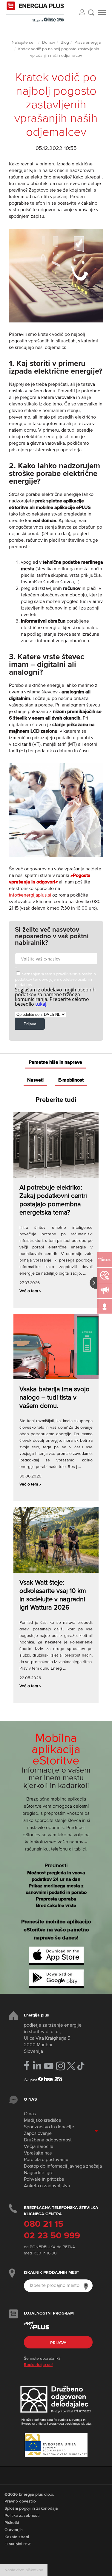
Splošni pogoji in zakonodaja (31, 2508)
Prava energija (88, 43)
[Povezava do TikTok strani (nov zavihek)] (81, 2065)
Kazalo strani (17, 2537)
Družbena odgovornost (48, 2140)
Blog (65, 43)
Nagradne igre (39, 2173)
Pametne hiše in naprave (55, 1063)
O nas (30, 2114)
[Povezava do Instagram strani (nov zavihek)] (60, 2066)
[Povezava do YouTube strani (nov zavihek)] (49, 2066)
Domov (49, 43)
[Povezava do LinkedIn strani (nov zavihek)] (37, 2066)
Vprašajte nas (38, 2153)
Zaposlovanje (38, 2134)
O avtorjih (14, 2530)
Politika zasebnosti (22, 2516)
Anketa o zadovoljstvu (47, 2186)
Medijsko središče (43, 2121)
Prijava (58, 2343)
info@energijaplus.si (30, 895)
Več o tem (30, 1291)
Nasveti (35, 1080)
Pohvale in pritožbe (44, 2179)
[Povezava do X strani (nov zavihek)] (71, 2066)
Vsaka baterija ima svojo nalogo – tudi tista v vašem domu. (55, 1398)
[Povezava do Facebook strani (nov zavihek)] (27, 2065)
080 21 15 (44, 2224)
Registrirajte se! (38, 2365)
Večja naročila (39, 2147)
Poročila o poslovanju (46, 2160)
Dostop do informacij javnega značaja (63, 2166)
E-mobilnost (71, 1080)
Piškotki (12, 2523)
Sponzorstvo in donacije (49, 2127)
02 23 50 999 (52, 2236)
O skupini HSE (18, 2544)
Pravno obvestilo (20, 2501)
